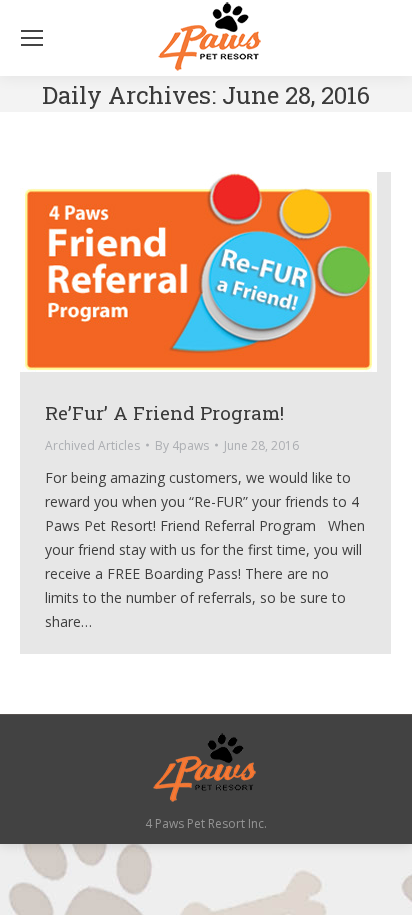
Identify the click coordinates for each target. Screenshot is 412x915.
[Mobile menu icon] (32, 38)
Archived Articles (92, 445)
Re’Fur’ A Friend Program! (164, 412)
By (182, 445)
